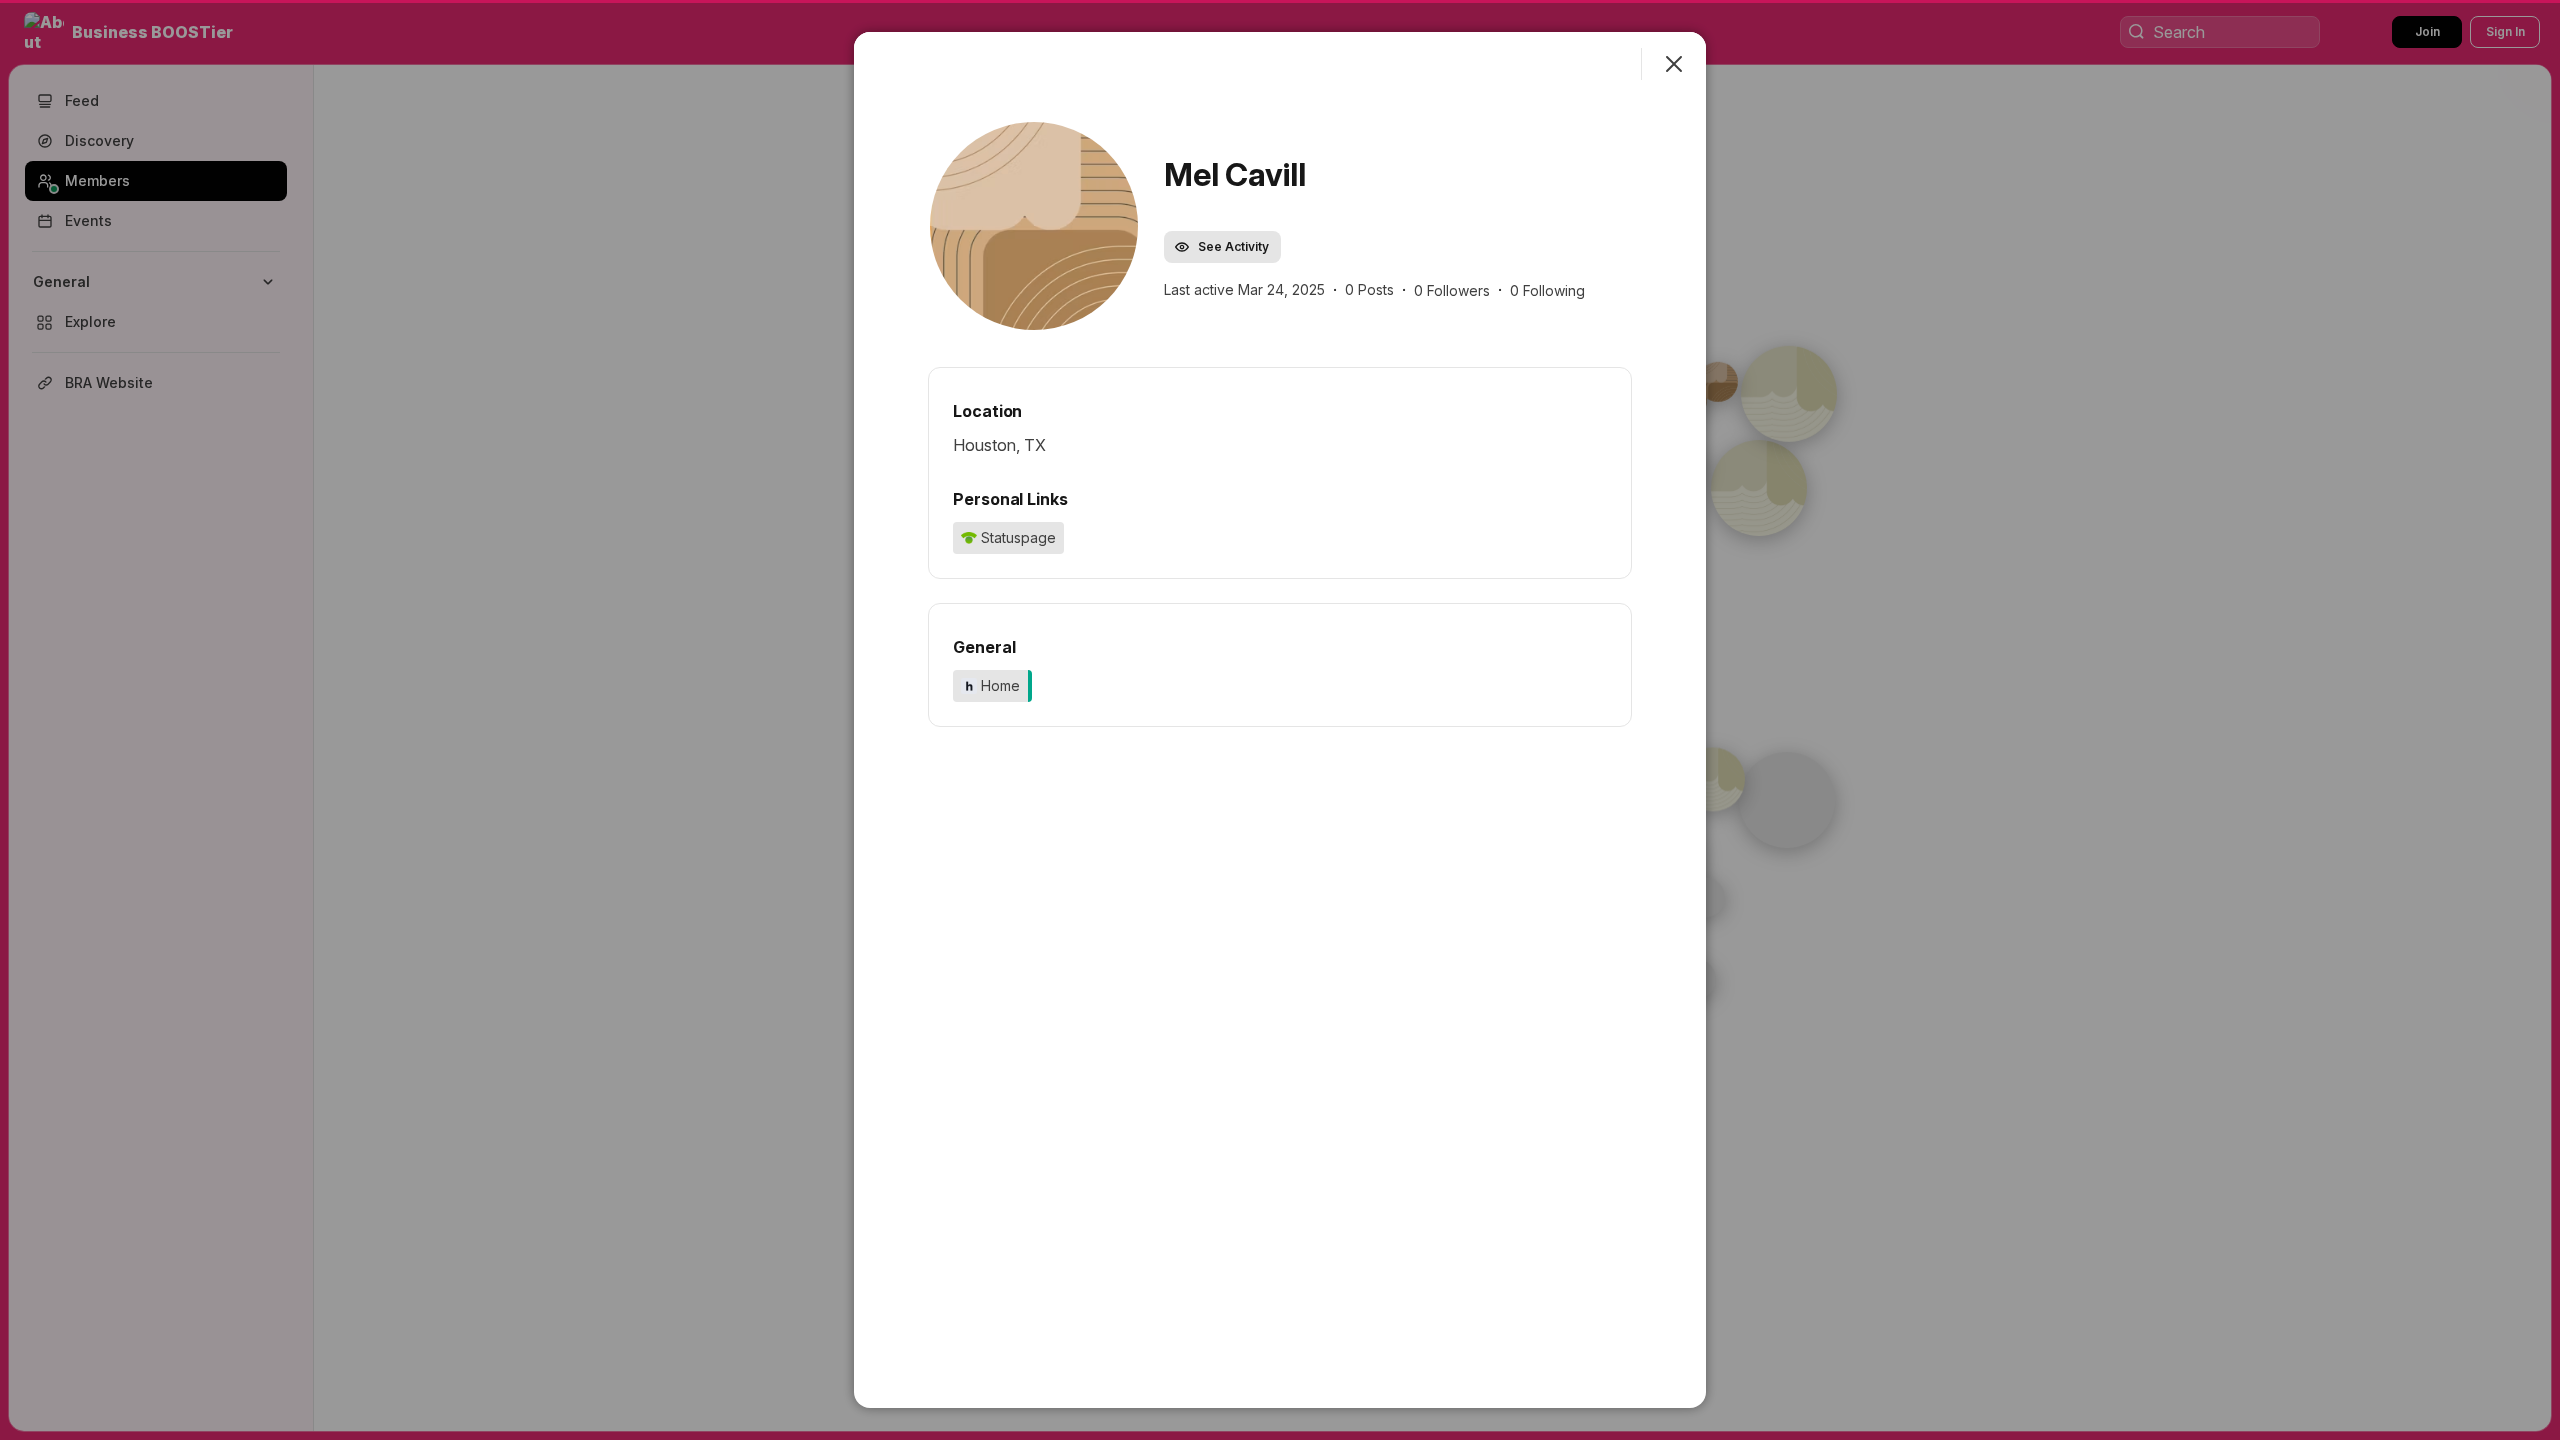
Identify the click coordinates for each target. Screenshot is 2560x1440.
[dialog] (1280, 720)
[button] (1034, 226)
